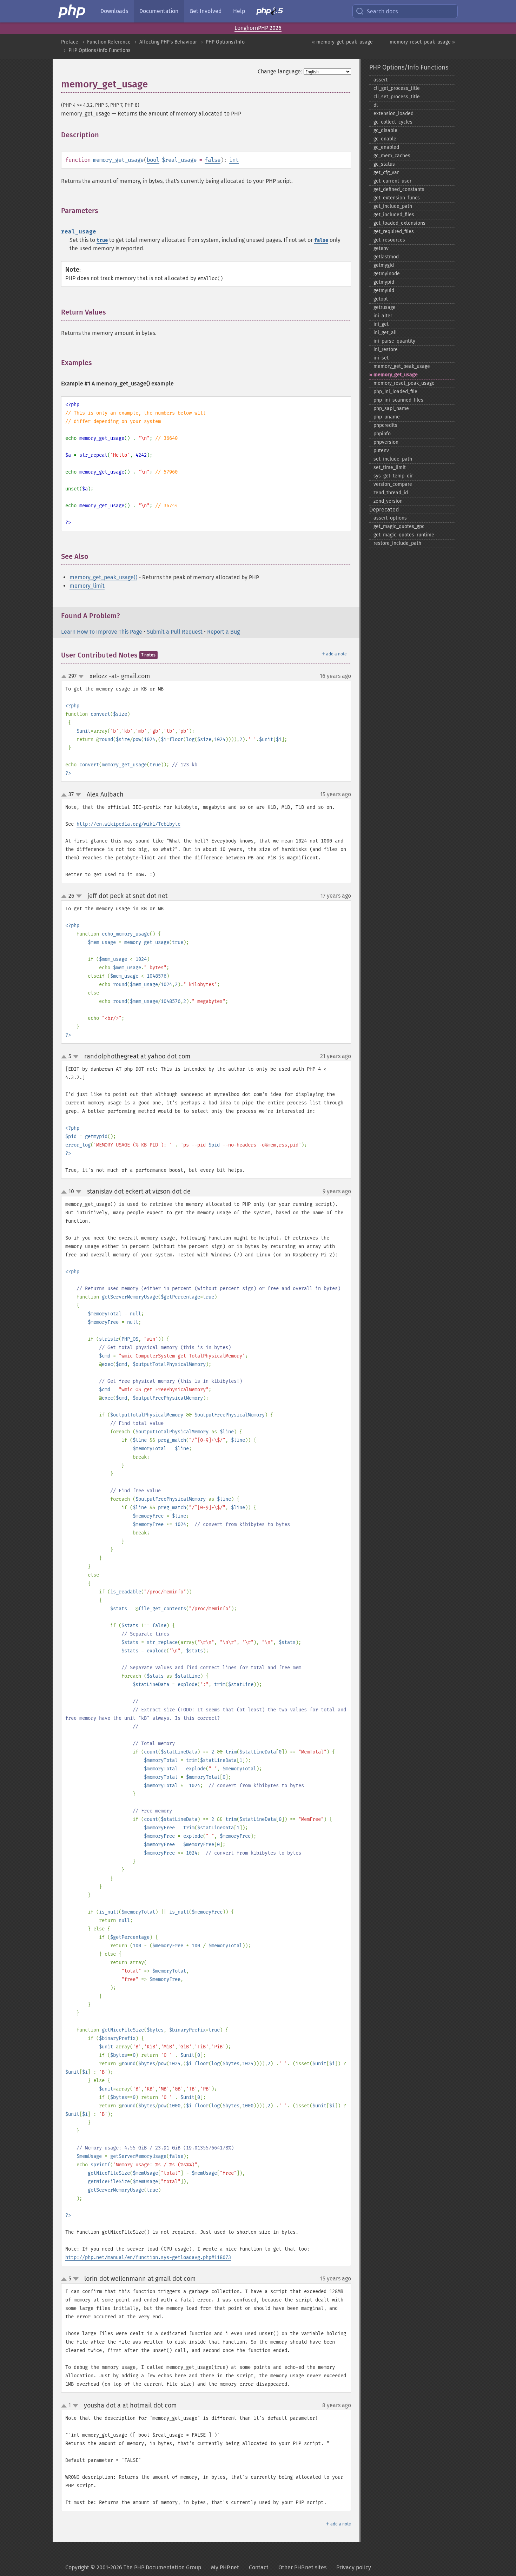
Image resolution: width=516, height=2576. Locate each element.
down (81, 676)
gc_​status (384, 164)
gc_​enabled (386, 147)
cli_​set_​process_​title (397, 97)
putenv (381, 451)
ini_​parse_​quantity (394, 341)
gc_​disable (385, 130)
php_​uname (387, 417)
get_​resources (389, 240)
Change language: (280, 71)
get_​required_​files (394, 232)
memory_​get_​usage (396, 375)
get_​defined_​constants (399, 189)
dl (376, 105)
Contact (259, 2567)
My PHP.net (225, 2567)
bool (153, 160)
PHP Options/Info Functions (100, 50)
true (102, 240)
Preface (70, 42)
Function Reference (109, 42)
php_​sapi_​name (391, 408)
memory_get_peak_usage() (103, 577)
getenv (381, 248)
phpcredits (385, 425)
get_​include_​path (393, 206)
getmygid (384, 265)
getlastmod (386, 257)
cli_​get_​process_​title (397, 88)
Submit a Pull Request (175, 632)
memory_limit (87, 586)
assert (381, 80)
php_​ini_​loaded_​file (395, 392)
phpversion (386, 442)
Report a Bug (223, 632)
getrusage (385, 307)
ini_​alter (383, 316)
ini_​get (381, 324)
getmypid (384, 282)
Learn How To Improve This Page (102, 632)
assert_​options (390, 518)
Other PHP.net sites (302, 2567)
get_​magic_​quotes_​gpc (399, 526)
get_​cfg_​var (386, 173)
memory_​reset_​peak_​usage (404, 383)
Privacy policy (354, 2567)
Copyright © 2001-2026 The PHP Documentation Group (133, 2567)
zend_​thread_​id (391, 493)
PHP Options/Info (225, 42)
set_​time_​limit (390, 467)
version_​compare (393, 484)
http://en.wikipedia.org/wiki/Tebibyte (128, 824)
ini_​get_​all (385, 333)
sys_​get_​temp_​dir (393, 476)
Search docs (382, 11)
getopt (381, 299)
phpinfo (382, 434)
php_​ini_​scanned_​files (398, 400)
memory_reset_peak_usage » (422, 42)
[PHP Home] (72, 11)
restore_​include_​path (397, 543)
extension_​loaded (393, 114)
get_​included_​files (394, 215)
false (213, 160)
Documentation (159, 11)
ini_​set (381, 358)
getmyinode (387, 274)
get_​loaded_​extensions (399, 223)
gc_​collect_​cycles (393, 122)
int (234, 160)
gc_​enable (385, 139)
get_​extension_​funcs (397, 198)
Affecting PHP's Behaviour (168, 42)
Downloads (114, 11)
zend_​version (388, 501)
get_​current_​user (392, 181)
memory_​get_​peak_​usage (402, 366)
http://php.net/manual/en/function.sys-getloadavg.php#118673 (148, 2257)
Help (239, 11)
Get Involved (206, 11)
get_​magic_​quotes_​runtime (404, 535)
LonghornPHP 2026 (258, 28)
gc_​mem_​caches (392, 156)
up (65, 677)
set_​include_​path (393, 459)
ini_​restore (386, 349)
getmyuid (384, 290)
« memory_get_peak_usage (342, 42)
